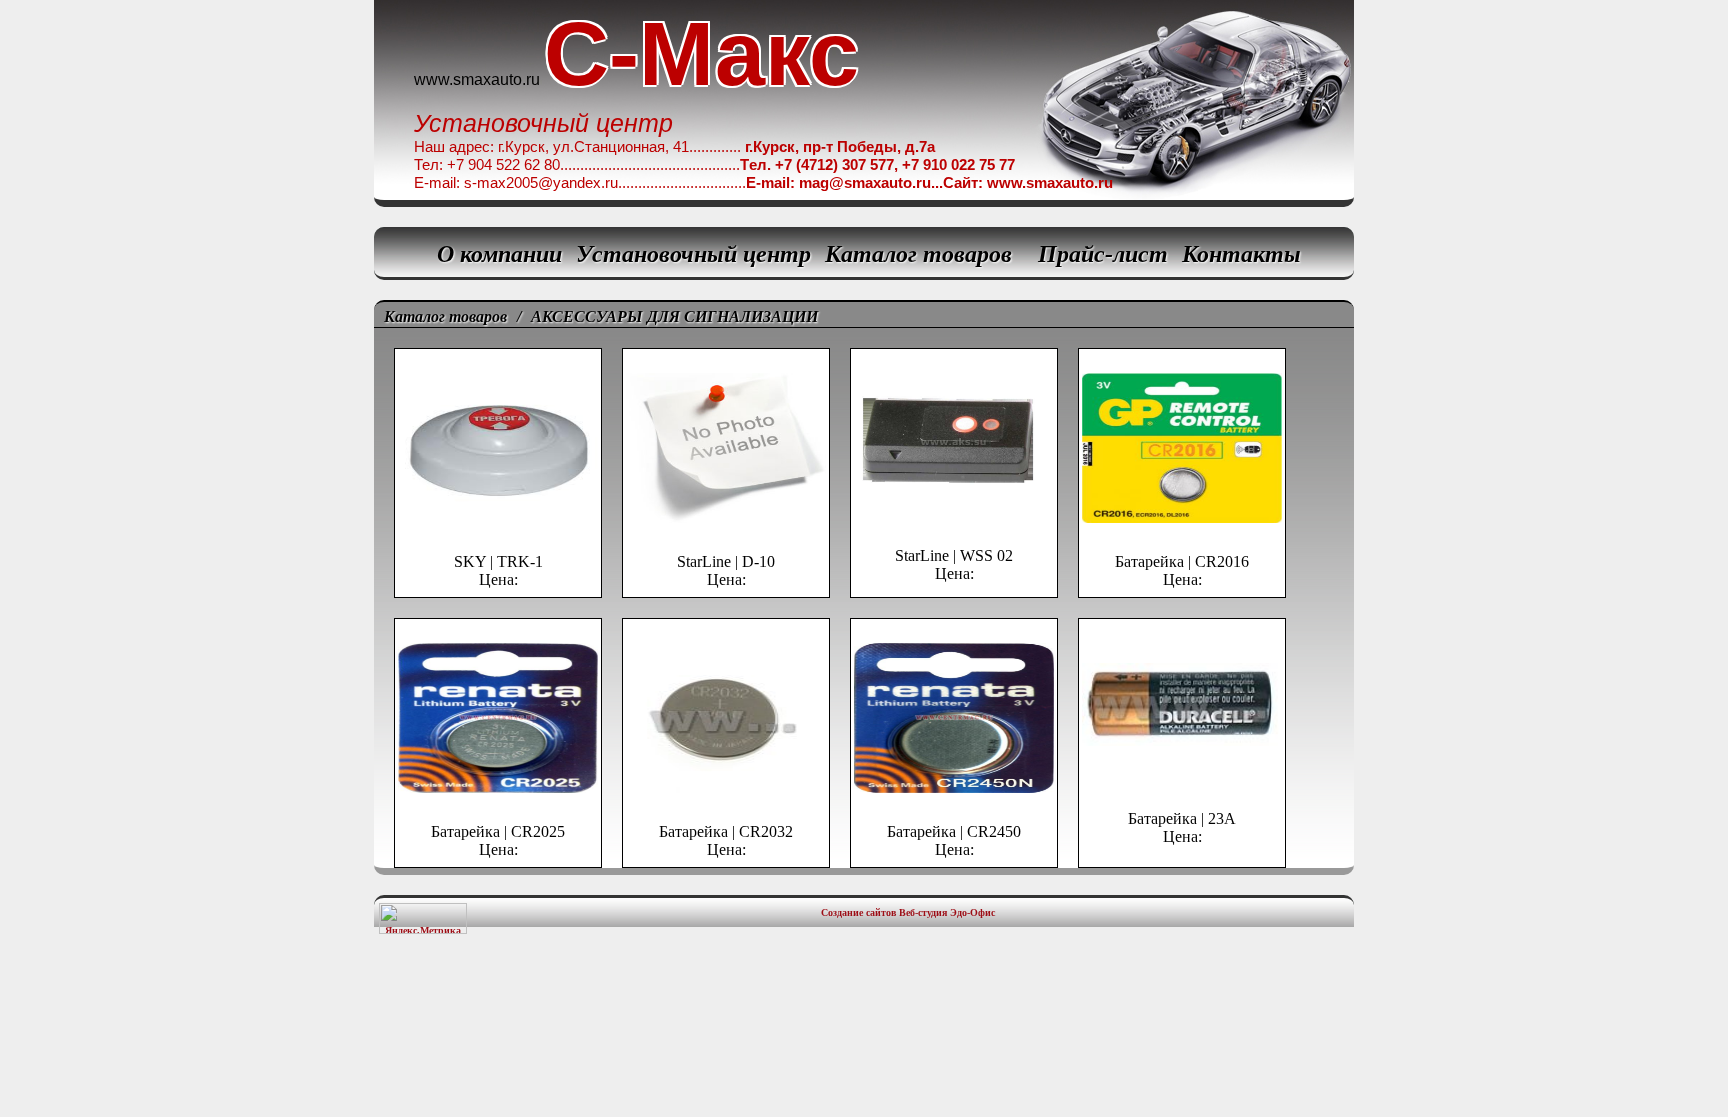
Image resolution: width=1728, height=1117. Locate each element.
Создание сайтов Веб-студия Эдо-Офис (908, 912)
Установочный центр (693, 254)
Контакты (1241, 254)
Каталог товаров (918, 254)
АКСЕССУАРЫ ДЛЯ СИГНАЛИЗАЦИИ (674, 316)
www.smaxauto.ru (477, 79)
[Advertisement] (864, 1001)
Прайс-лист (1103, 254)
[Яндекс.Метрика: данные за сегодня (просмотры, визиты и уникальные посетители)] (423, 918)
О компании (499, 254)
